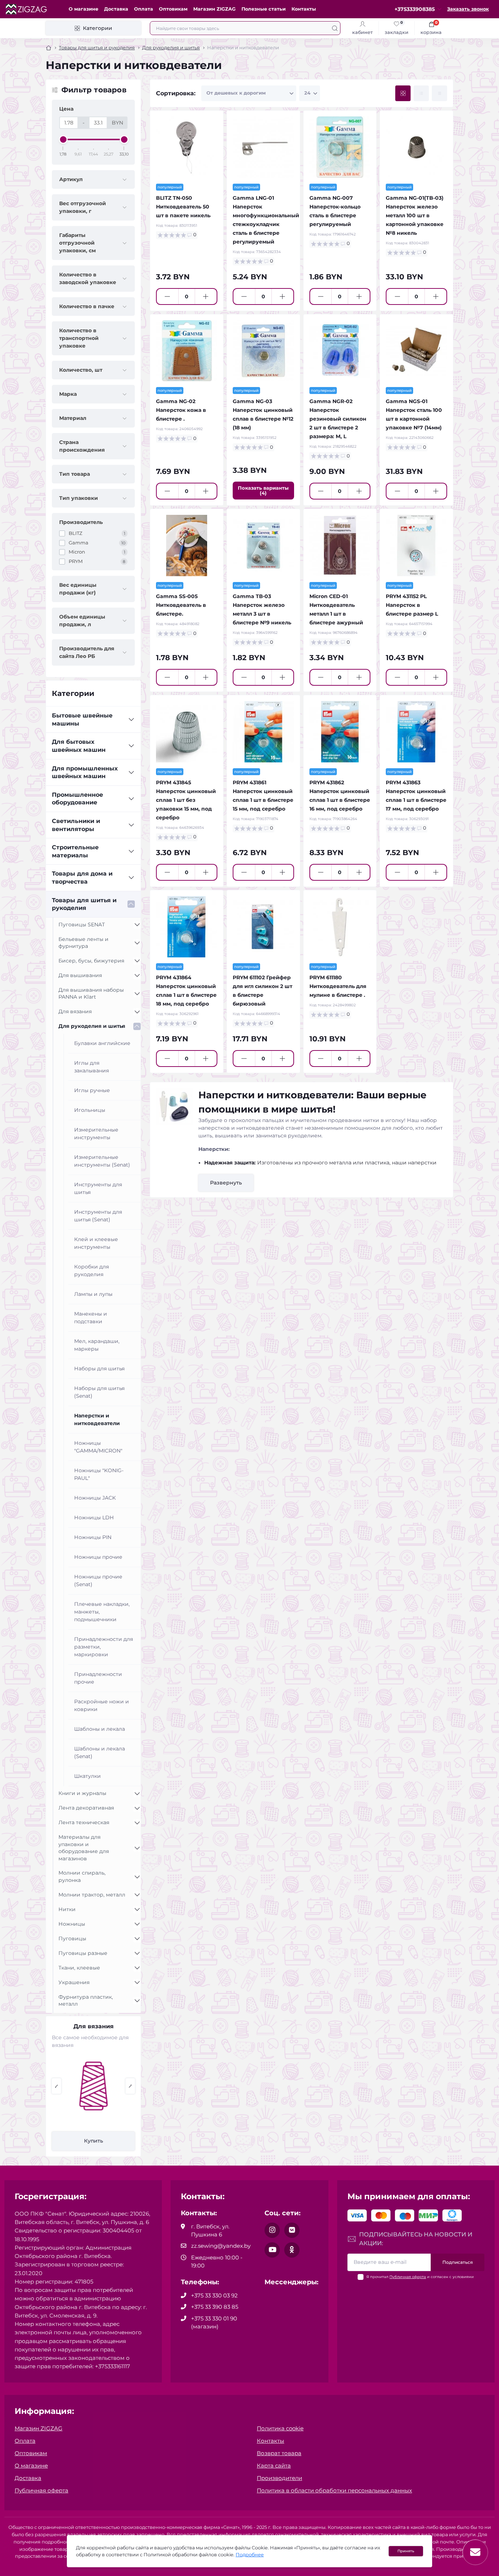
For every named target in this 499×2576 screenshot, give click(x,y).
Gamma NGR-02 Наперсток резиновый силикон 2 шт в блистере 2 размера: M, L (338, 419)
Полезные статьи (264, 9)
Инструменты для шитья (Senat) (98, 1216)
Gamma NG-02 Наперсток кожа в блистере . (181, 410)
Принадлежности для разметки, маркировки (104, 1647)
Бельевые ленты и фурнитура (83, 943)
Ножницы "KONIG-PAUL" (99, 1474)
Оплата (144, 9)
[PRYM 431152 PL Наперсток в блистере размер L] (416, 546)
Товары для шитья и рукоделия (97, 48)
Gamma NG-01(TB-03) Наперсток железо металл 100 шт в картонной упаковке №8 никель (415, 215)
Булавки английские (102, 1043)
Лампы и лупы (93, 1294)
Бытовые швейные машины (82, 719)
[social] (272, 2230)
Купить (94, 2141)
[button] (56, 2086)
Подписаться (458, 2262)
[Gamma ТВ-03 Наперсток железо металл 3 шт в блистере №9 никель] (263, 546)
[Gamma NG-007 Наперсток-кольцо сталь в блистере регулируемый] (340, 147)
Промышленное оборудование (77, 799)
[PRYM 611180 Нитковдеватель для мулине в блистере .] (340, 927)
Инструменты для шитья (98, 1188)
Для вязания (75, 1011)
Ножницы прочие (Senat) (98, 1580)
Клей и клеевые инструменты (96, 1243)
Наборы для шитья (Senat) (99, 1392)
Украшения (74, 1982)
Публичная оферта (408, 2277)
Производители (279, 2478)
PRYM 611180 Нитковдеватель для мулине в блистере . (338, 986)
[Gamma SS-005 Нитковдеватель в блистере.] (187, 546)
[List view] (421, 93)
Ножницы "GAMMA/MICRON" (98, 1447)
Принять (406, 2551)
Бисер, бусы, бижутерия (91, 961)
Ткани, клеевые (79, 1968)
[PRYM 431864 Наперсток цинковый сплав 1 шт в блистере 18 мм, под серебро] (187, 927)
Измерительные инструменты (96, 1134)
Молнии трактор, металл (92, 1895)
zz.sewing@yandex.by (221, 2246)
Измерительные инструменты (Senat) (102, 1161)
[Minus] (167, 296)
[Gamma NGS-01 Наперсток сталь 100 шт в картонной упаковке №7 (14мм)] (416, 351)
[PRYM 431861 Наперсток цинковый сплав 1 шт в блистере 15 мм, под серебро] (263, 732)
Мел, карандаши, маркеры (97, 1345)
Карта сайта (274, 2466)
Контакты (304, 9)
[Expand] (131, 720)
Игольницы (90, 1110)
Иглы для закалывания (92, 1067)
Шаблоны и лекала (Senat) (100, 1752)
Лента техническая (84, 1822)
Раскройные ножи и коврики (102, 1705)
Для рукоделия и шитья (171, 48)
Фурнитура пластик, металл (86, 2001)
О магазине (83, 9)
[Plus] (206, 296)
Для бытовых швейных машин (79, 746)
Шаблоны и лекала (100, 1729)
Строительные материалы (75, 851)
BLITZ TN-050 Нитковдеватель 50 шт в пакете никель (183, 207)
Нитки (67, 1909)
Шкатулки (87, 1776)
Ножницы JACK (95, 1498)
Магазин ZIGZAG (214, 9)
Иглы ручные (92, 1090)
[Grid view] (403, 93)
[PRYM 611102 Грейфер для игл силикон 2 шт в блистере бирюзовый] (263, 927)
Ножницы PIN (93, 1537)
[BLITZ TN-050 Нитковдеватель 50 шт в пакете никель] (187, 147)
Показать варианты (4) (263, 491)
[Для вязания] (94, 2086)
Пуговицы (72, 1938)
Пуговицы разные (83, 1953)
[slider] (63, 139)
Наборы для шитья (99, 1369)
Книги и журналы (82, 1793)
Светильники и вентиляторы (76, 825)
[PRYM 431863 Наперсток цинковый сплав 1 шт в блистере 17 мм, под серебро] (416, 732)
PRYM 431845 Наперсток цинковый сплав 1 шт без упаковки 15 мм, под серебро (186, 800)
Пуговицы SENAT (82, 925)
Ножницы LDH (94, 1517)
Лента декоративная (86, 1808)
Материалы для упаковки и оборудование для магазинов (84, 1848)
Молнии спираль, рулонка (82, 1876)
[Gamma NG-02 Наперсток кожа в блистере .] (187, 351)
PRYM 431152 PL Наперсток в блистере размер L (412, 605)
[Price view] (439, 93)
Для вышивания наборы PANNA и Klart (91, 994)
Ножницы (72, 1924)
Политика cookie (280, 2428)
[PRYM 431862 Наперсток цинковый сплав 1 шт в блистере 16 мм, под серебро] (340, 732)
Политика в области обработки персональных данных (334, 2490)
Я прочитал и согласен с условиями (420, 2277)
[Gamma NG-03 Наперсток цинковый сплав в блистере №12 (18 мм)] (263, 351)
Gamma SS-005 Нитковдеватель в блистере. (181, 605)
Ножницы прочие (98, 1557)
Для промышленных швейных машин (85, 772)
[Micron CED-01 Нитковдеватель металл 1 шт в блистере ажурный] (340, 546)
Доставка (116, 9)
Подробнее (250, 2555)
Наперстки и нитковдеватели (97, 1419)
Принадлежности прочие (98, 1678)
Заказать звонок (468, 9)
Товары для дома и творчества (82, 878)
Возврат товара (279, 2453)
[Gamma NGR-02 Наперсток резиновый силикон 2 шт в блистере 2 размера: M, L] (340, 351)
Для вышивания (80, 975)
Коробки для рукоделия (92, 1270)
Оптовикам (173, 9)
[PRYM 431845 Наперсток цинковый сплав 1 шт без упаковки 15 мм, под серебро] (187, 732)
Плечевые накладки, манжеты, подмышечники (102, 1612)
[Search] (335, 28)
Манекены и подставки (91, 1318)
